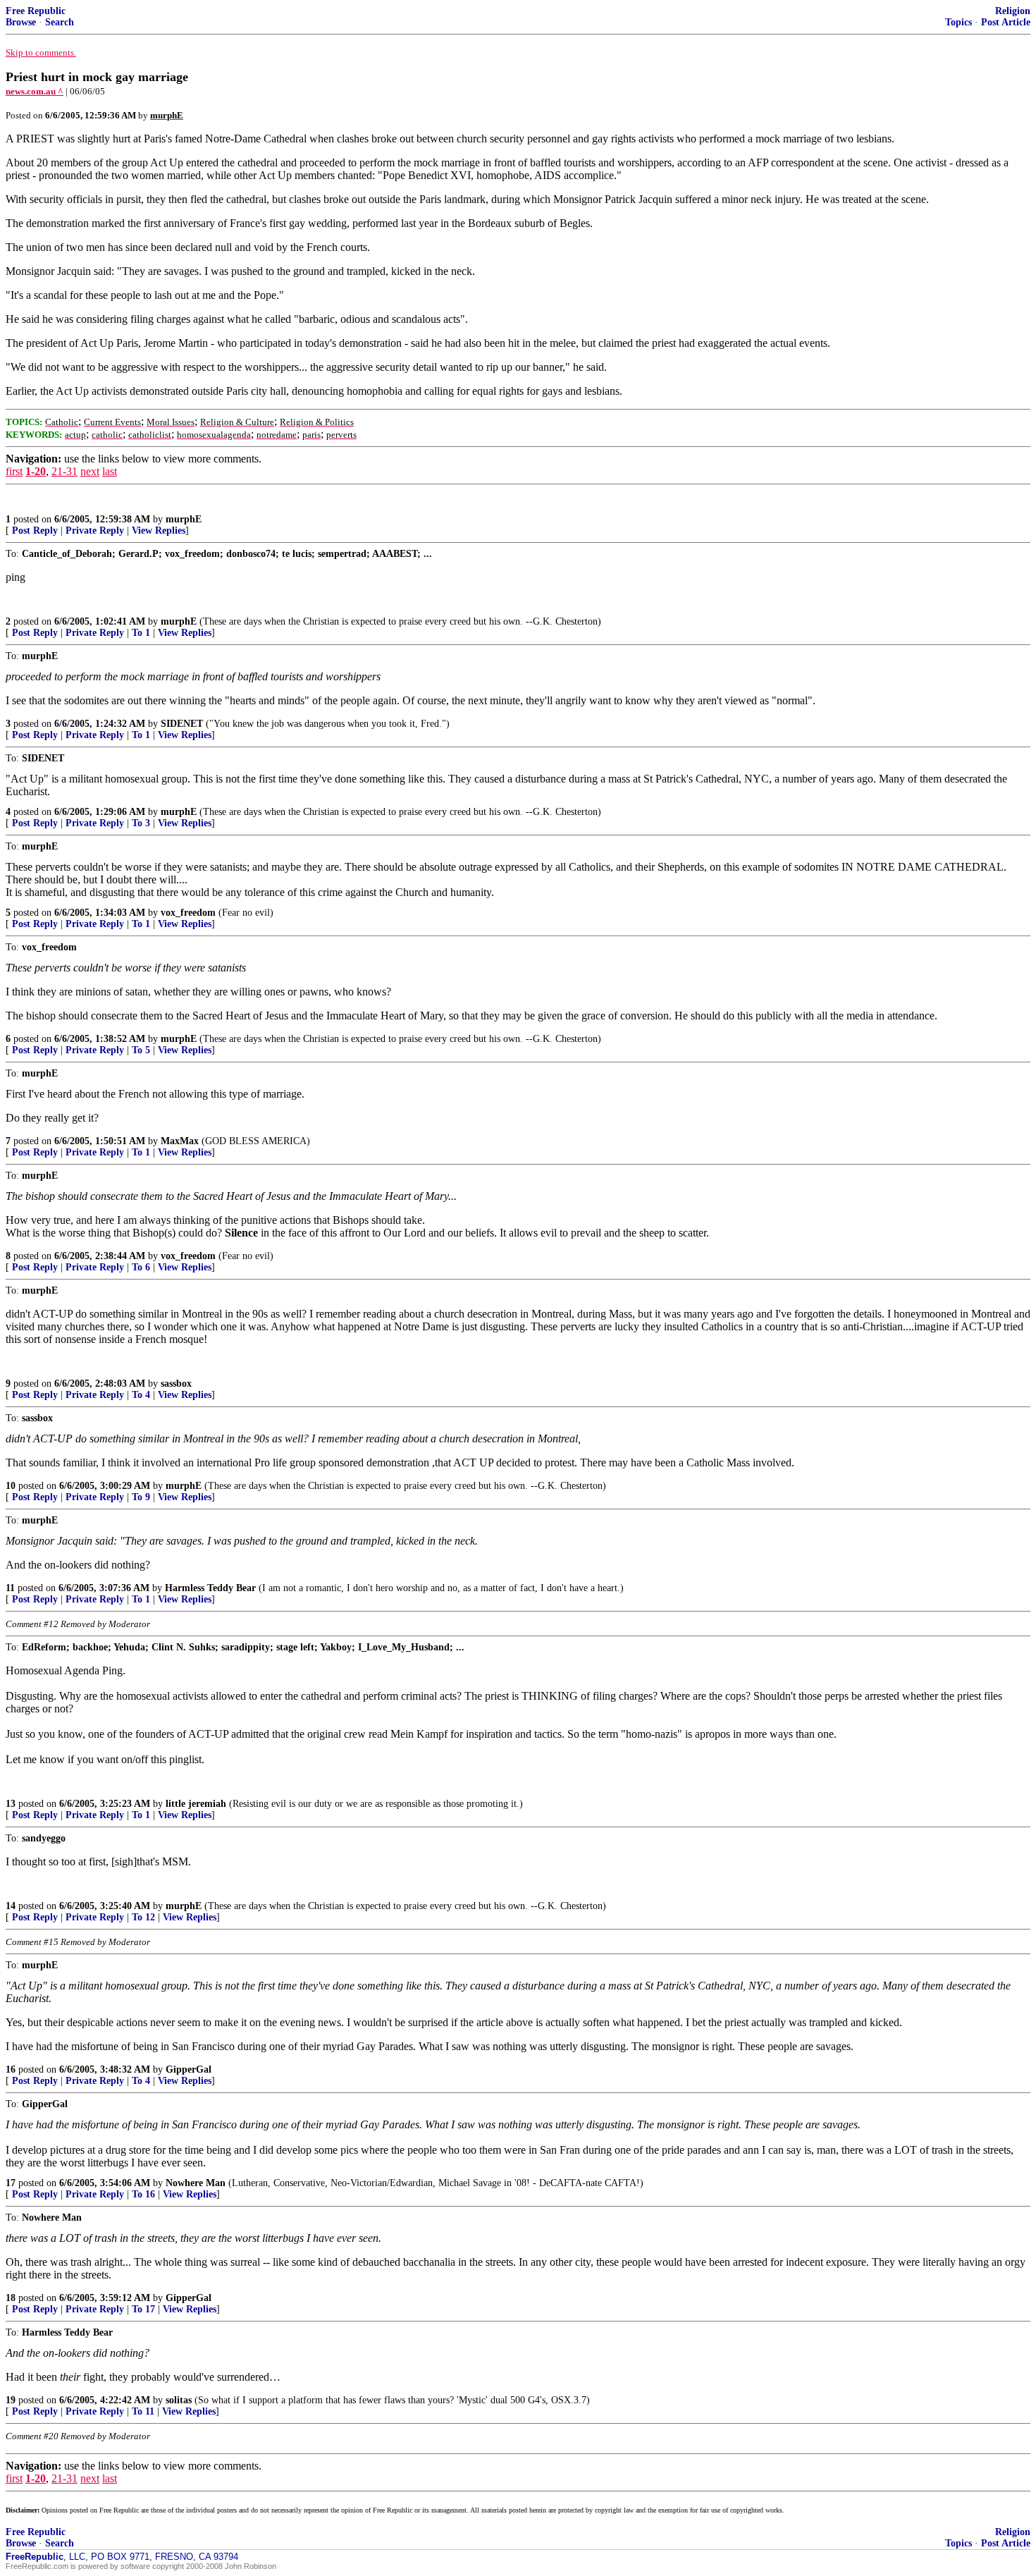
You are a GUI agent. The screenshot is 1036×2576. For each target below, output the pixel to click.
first (14, 471)
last (110, 471)
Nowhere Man (196, 2183)
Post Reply (35, 530)
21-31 (64, 471)
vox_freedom (188, 913)
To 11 (143, 2411)
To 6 (141, 1267)
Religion (1013, 11)
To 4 (141, 1395)
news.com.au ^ (35, 91)
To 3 (141, 823)
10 (11, 1486)
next (90, 471)
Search (60, 22)
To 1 (141, 633)
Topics (958, 22)
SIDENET (182, 724)
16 (11, 2069)
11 (10, 1588)
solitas (179, 2400)
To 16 (143, 2194)
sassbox (176, 1384)
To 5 (141, 1050)
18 (11, 2298)
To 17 (143, 2309)
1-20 (36, 471)
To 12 (143, 1917)
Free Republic (36, 11)
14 (11, 1906)
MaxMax (180, 1141)
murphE (184, 519)
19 (11, 2400)
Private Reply (95, 530)
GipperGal (189, 2069)
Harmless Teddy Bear (210, 1588)
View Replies (159, 530)
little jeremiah (196, 1804)
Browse (21, 22)
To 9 (141, 1497)
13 (11, 1804)
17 (11, 2183)
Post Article (1006, 22)
